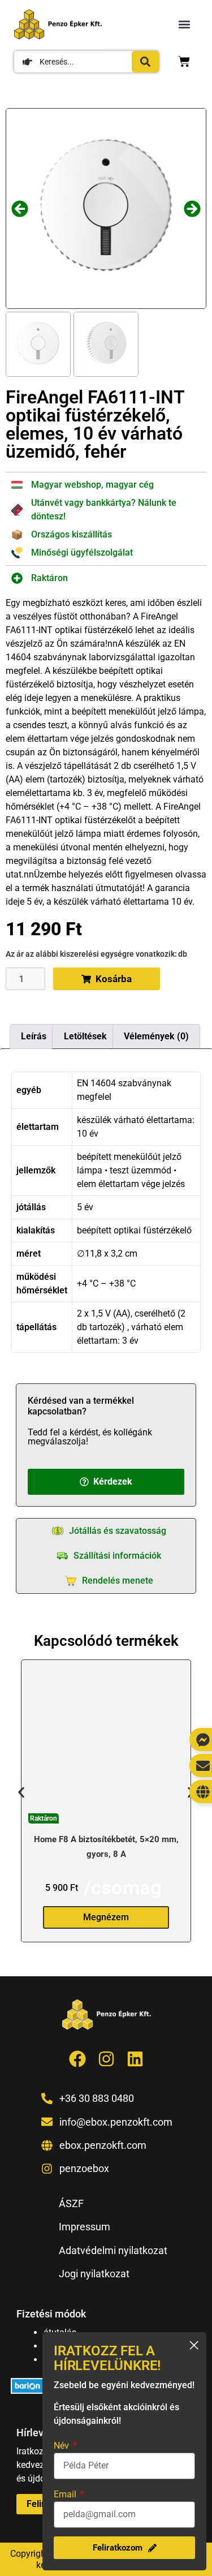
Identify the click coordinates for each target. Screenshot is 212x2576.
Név (62, 2446)
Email (66, 2494)
